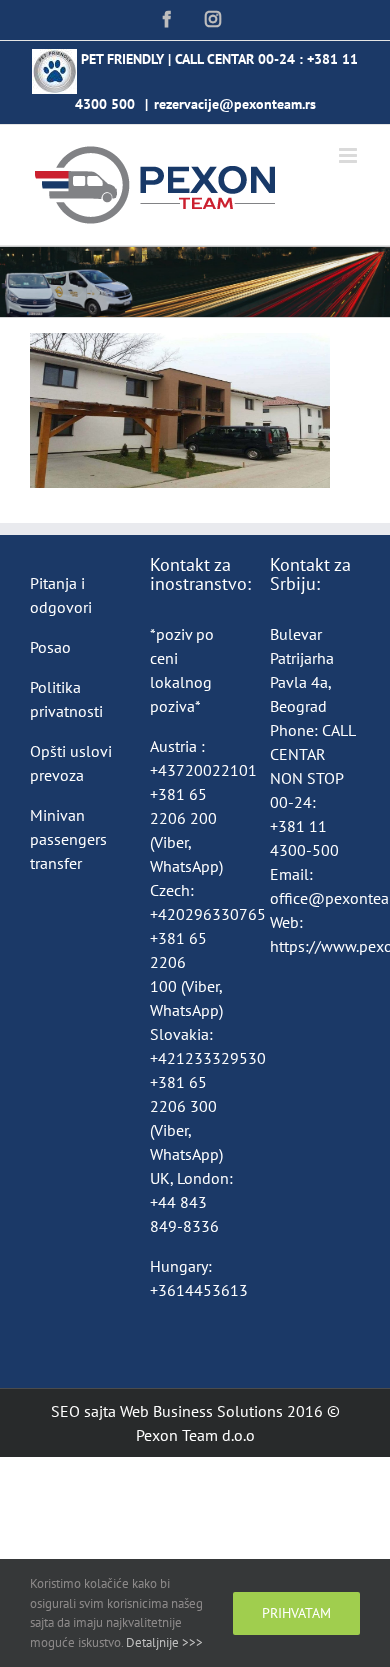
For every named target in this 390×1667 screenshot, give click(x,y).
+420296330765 (208, 914)
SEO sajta (83, 1411)
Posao (50, 647)
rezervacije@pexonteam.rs (235, 104)
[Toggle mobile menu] (349, 155)
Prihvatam (296, 1613)
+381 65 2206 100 (178, 962)
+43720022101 (203, 770)
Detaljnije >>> (164, 1642)
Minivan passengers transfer (68, 839)
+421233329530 (208, 1058)
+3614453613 (199, 1290)
